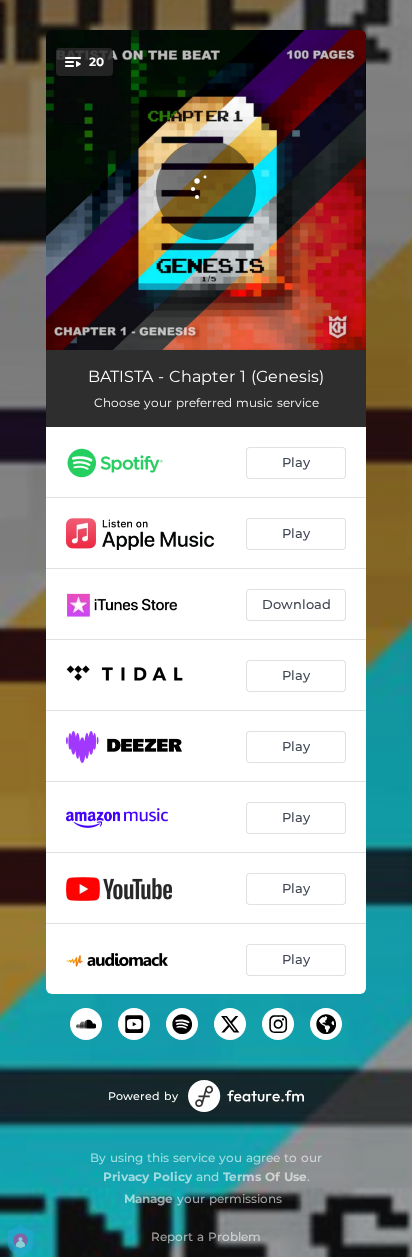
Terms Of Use (265, 1176)
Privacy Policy (147, 1176)
